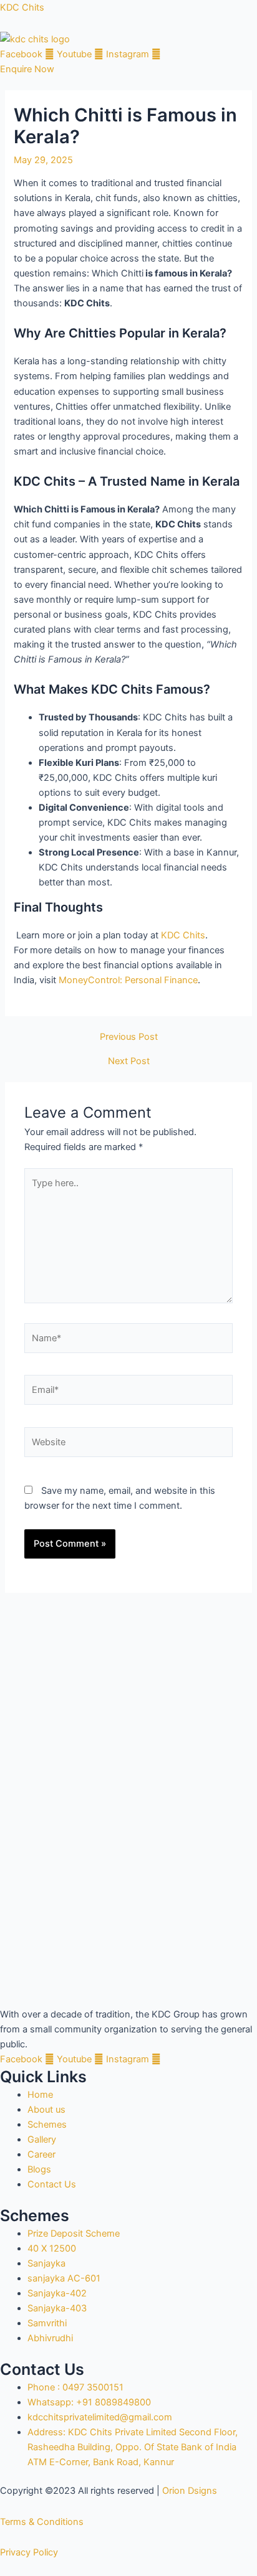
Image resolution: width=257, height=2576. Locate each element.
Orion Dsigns (190, 2491)
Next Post (129, 1061)
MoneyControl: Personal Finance (128, 980)
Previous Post (129, 1037)
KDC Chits (22, 7)
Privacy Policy (29, 2552)
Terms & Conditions (42, 2522)
